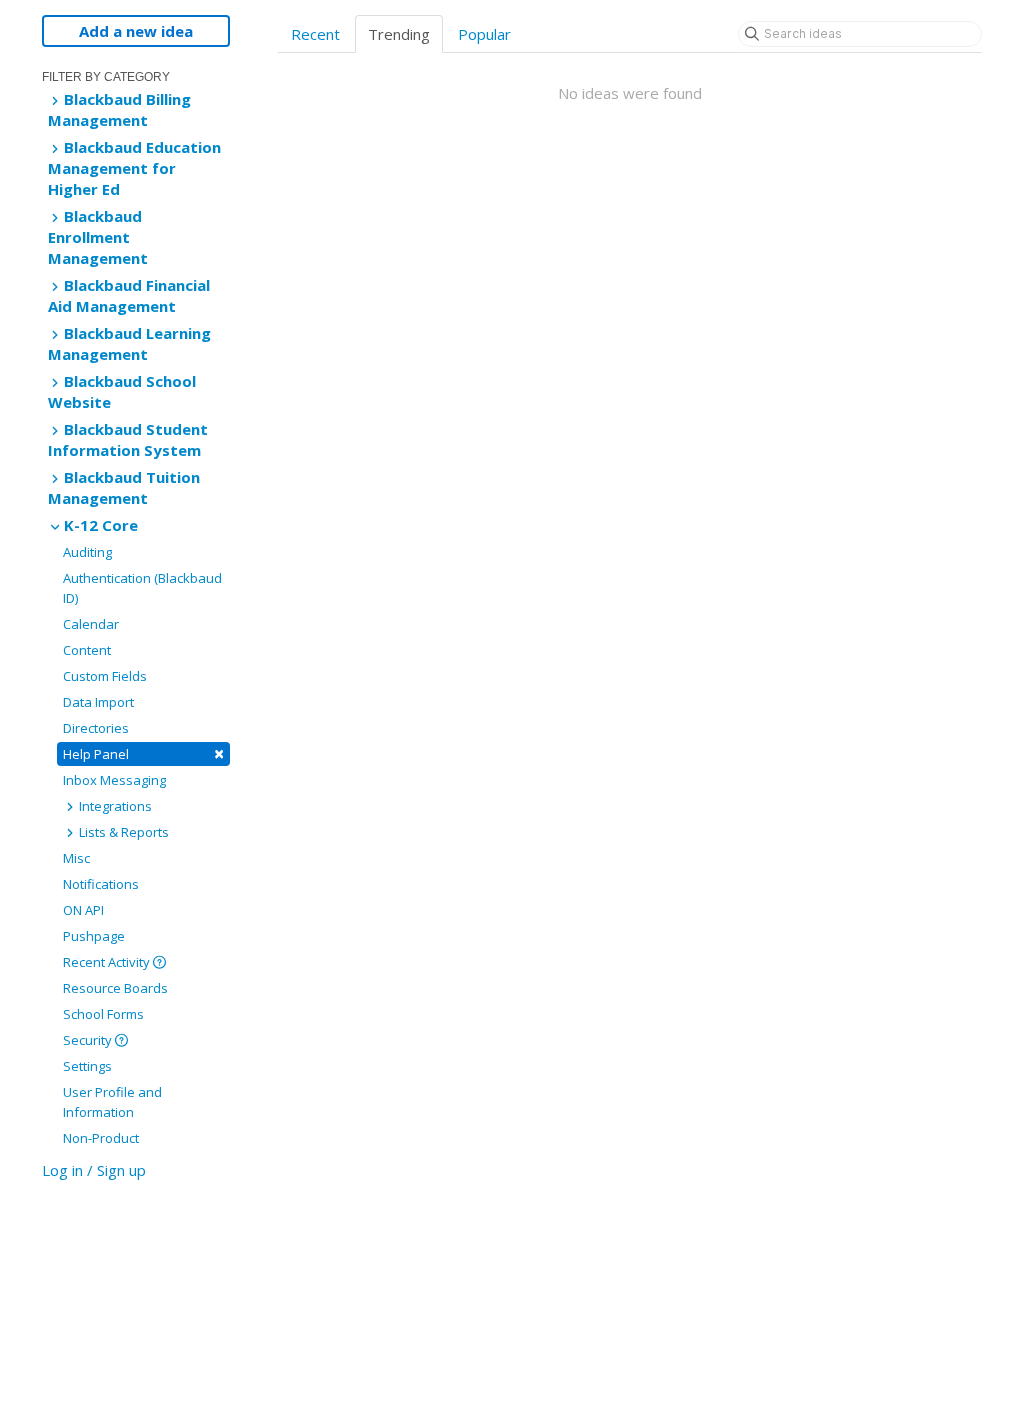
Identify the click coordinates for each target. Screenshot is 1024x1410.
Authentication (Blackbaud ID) (142, 588)
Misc (76, 858)
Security (89, 1040)
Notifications (101, 884)
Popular (484, 34)
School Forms (103, 1014)
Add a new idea (136, 31)
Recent (315, 34)
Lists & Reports (122, 832)
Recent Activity (108, 962)
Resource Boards (115, 988)
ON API (83, 910)
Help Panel (143, 753)
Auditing (87, 552)
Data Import (98, 702)
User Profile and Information (112, 1102)
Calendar (91, 624)
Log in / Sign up (94, 1170)
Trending (399, 34)
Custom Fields (105, 676)
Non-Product (101, 1138)
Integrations (114, 806)
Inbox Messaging (114, 780)
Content (87, 650)
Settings (87, 1066)
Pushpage (94, 936)
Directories (96, 728)
